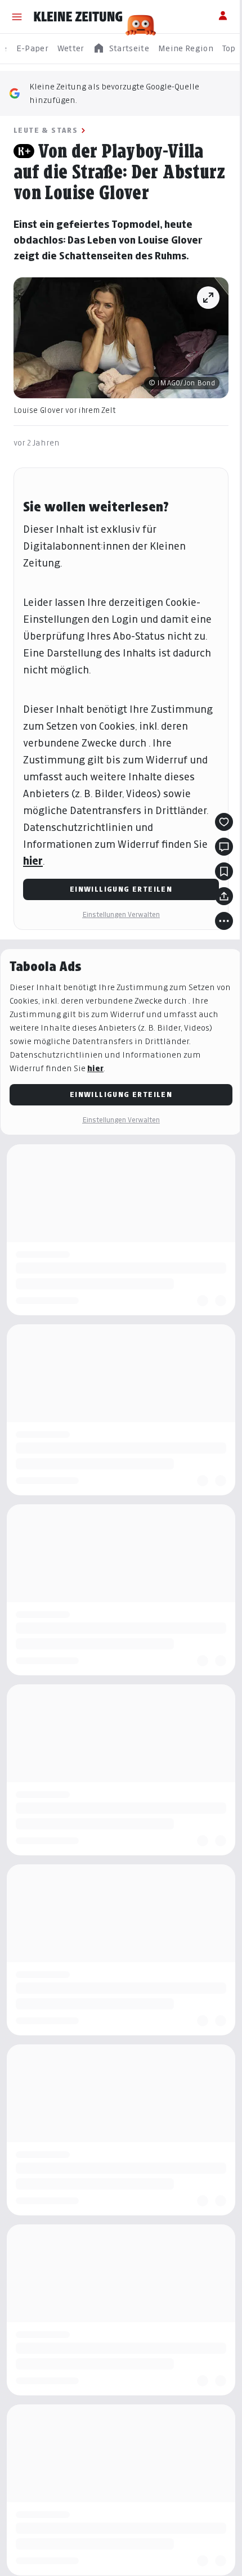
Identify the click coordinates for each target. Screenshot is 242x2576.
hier (33, 861)
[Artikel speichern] (224, 871)
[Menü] (17, 17)
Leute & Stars (46, 130)
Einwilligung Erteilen (121, 889)
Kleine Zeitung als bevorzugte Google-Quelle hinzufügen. (114, 93)
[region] (121, 49)
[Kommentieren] (224, 847)
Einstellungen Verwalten (121, 914)
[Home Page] (78, 17)
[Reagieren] (224, 822)
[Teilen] (224, 896)
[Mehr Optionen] (224, 921)
